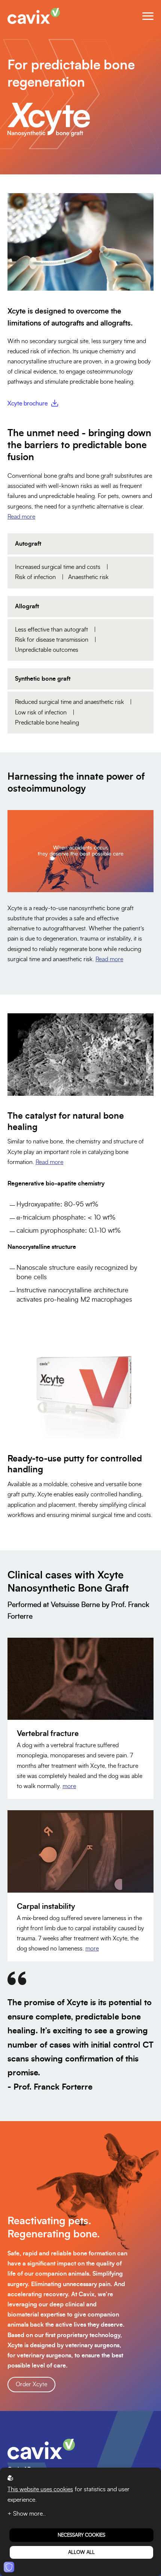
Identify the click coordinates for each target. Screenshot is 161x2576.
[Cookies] (9, 2567)
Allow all (81, 2552)
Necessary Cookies (81, 2535)
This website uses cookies (40, 2489)
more (69, 1786)
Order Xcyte (31, 2384)
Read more (21, 517)
